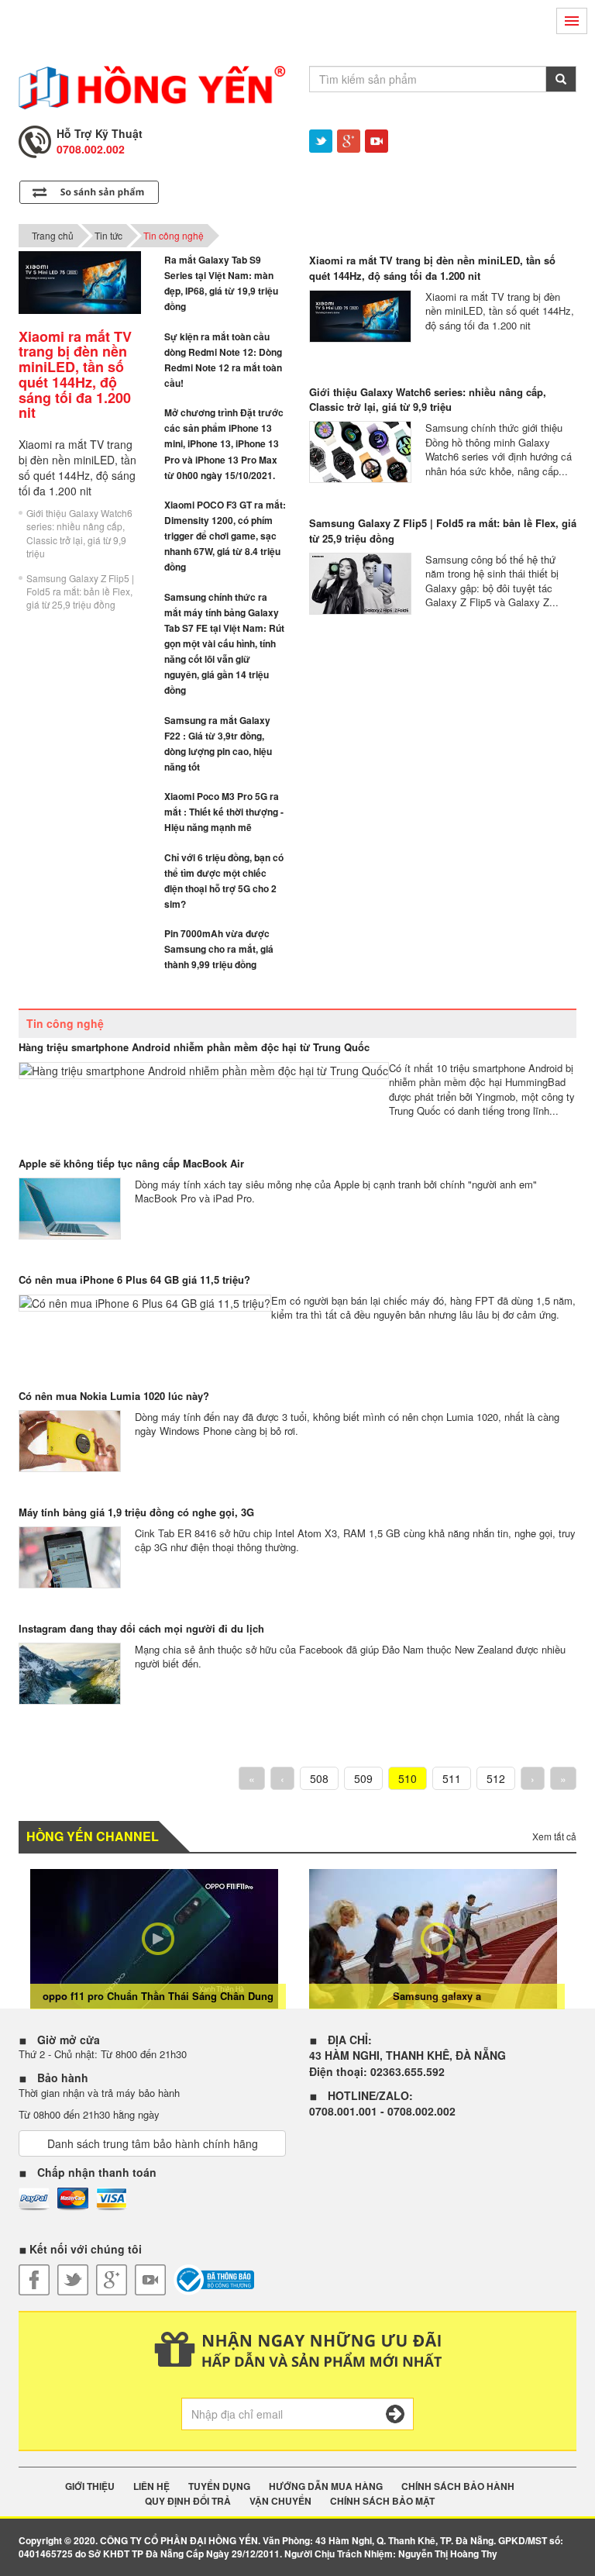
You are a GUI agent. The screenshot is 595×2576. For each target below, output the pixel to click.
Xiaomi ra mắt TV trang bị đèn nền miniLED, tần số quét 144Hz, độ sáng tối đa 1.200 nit (432, 268)
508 (319, 1778)
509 (363, 1778)
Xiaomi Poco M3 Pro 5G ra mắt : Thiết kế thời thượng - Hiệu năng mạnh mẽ (224, 812)
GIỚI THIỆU (90, 2486)
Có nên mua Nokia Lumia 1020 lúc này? (114, 1396)
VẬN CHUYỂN (280, 2501)
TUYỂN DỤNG (219, 2486)
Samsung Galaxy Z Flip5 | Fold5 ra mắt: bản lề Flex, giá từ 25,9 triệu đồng (80, 591)
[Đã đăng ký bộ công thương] (214, 2280)
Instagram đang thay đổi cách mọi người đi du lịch (141, 1628)
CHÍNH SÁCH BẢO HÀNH (458, 2486)
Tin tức (108, 235)
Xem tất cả (554, 1836)
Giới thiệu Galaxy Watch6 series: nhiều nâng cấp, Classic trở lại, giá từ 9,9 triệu (79, 533)
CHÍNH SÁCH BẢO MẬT (382, 2501)
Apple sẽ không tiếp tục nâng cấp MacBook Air (131, 1163)
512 (496, 1778)
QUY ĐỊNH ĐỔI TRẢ (188, 2501)
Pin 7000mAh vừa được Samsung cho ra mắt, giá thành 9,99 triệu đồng (219, 949)
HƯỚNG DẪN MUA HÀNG (326, 2486)
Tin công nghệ (174, 235)
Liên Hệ (151, 2486)
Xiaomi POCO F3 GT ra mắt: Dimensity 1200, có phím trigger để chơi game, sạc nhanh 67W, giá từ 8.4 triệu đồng (225, 536)
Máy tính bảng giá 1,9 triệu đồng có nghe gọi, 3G (136, 1512)
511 (452, 1778)
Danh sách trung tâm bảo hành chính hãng (153, 2143)
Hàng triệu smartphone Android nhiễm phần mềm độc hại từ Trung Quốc (194, 1047)
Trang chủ (53, 235)
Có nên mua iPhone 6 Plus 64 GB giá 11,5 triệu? (134, 1279)
